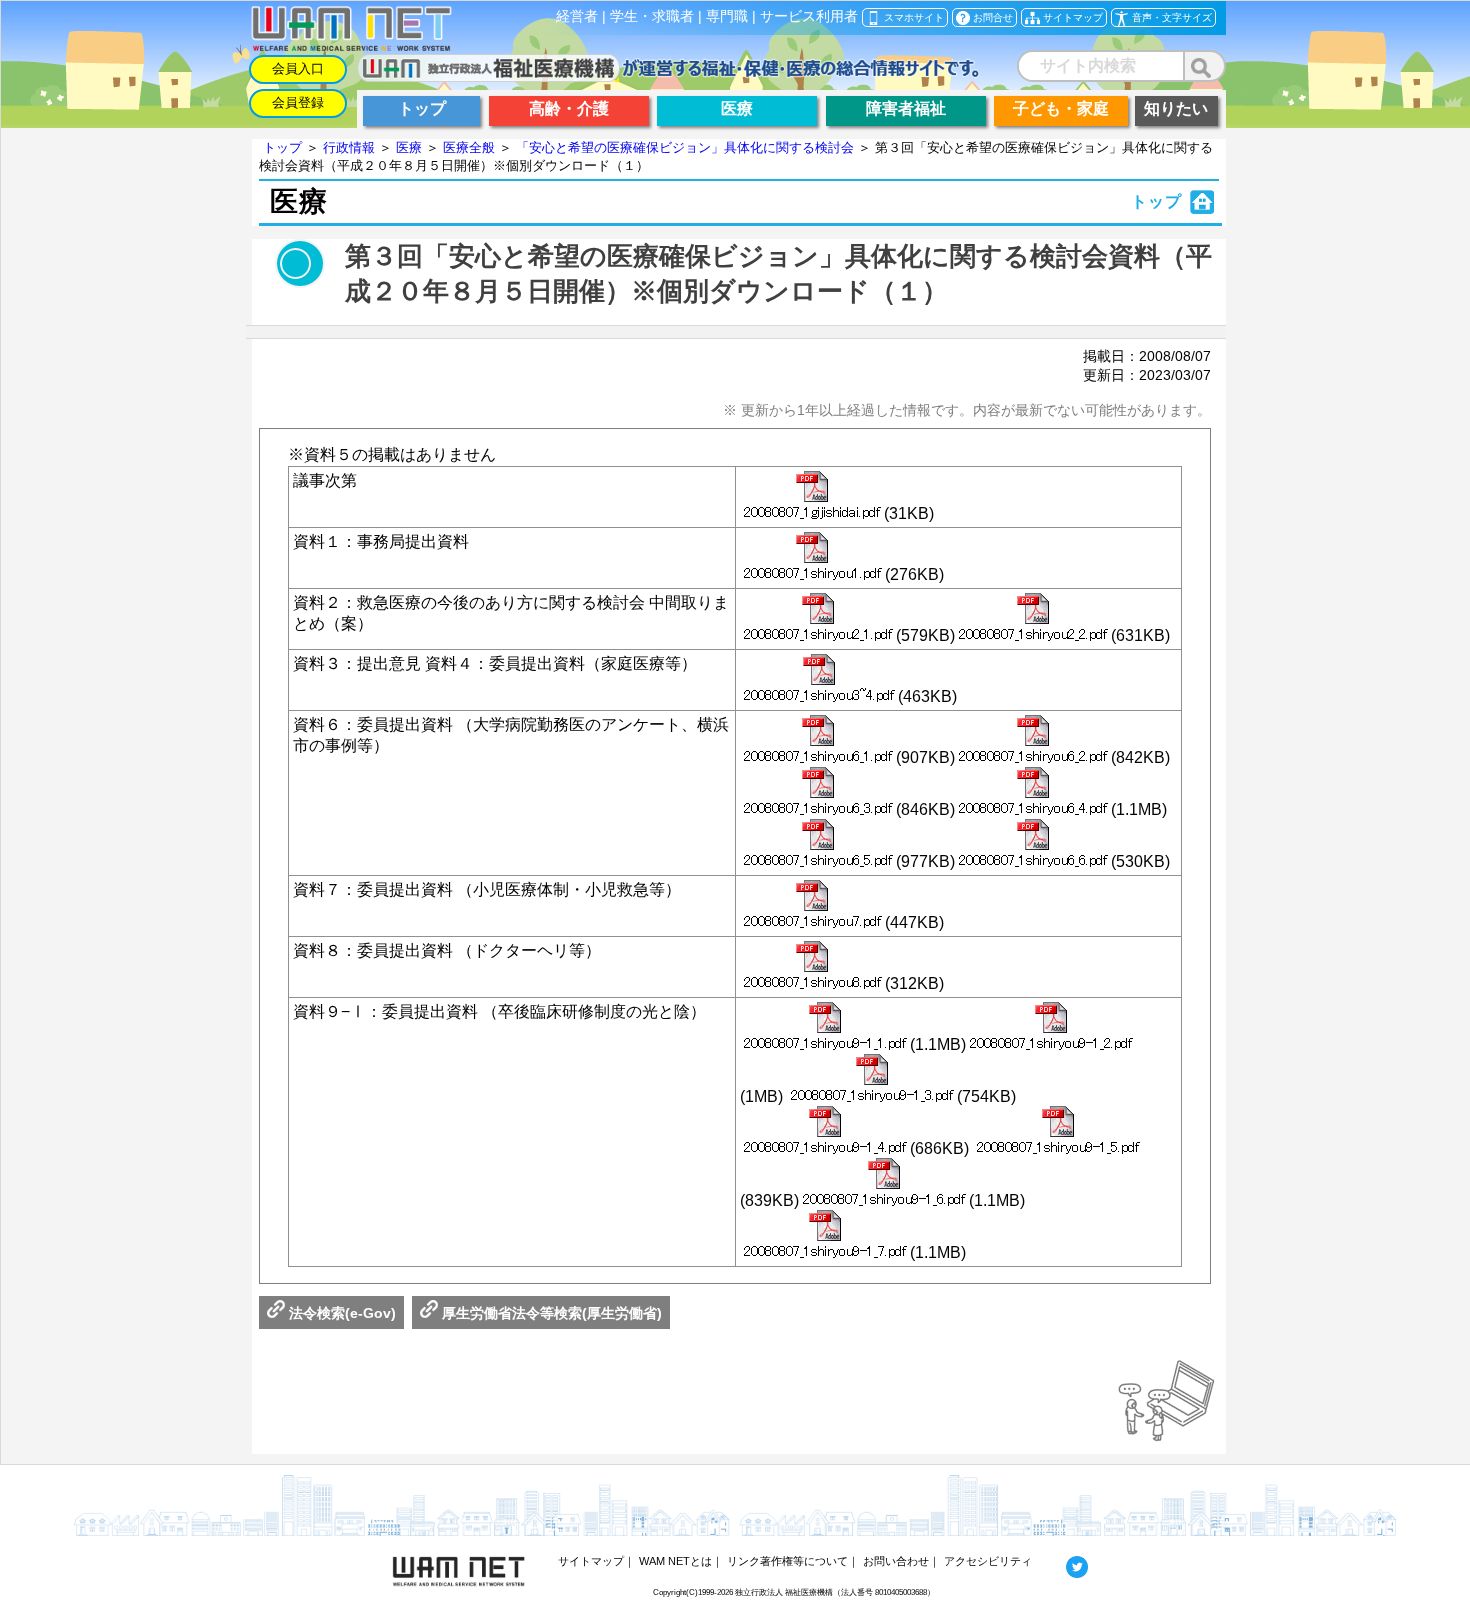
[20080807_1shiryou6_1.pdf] (818, 741)
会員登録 (298, 102)
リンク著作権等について (787, 1561)
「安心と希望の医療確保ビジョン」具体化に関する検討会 (685, 147)
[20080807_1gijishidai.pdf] (812, 497)
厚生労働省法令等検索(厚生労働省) (550, 1313)
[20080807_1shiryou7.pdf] (812, 906)
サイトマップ (591, 1561)
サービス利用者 (809, 16)
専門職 (727, 16)
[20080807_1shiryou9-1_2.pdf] (1051, 1028)
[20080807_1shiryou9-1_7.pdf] (825, 1236)
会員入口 (298, 68)
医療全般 (469, 147)
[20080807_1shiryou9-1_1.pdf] (825, 1028)
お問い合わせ (896, 1561)
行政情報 (349, 147)
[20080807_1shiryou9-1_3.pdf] (872, 1080)
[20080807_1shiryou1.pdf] (812, 558)
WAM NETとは (675, 1561)
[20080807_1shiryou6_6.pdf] (1033, 845)
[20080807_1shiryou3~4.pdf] (819, 680)
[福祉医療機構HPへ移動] (668, 76)
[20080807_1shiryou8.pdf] (812, 967)
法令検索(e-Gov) (340, 1313)
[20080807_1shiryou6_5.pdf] (818, 845)
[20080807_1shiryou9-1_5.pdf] (1058, 1132)
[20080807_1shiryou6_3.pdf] (818, 793)
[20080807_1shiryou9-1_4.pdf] (825, 1132)
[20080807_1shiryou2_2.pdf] (1033, 619)
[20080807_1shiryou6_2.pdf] (1033, 741)
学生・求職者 (652, 16)
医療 (409, 147)
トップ (282, 147)
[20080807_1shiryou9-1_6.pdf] (884, 1184)
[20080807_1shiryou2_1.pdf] (818, 619)
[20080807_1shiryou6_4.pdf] (1033, 793)
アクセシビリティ (988, 1561)
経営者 (577, 16)
